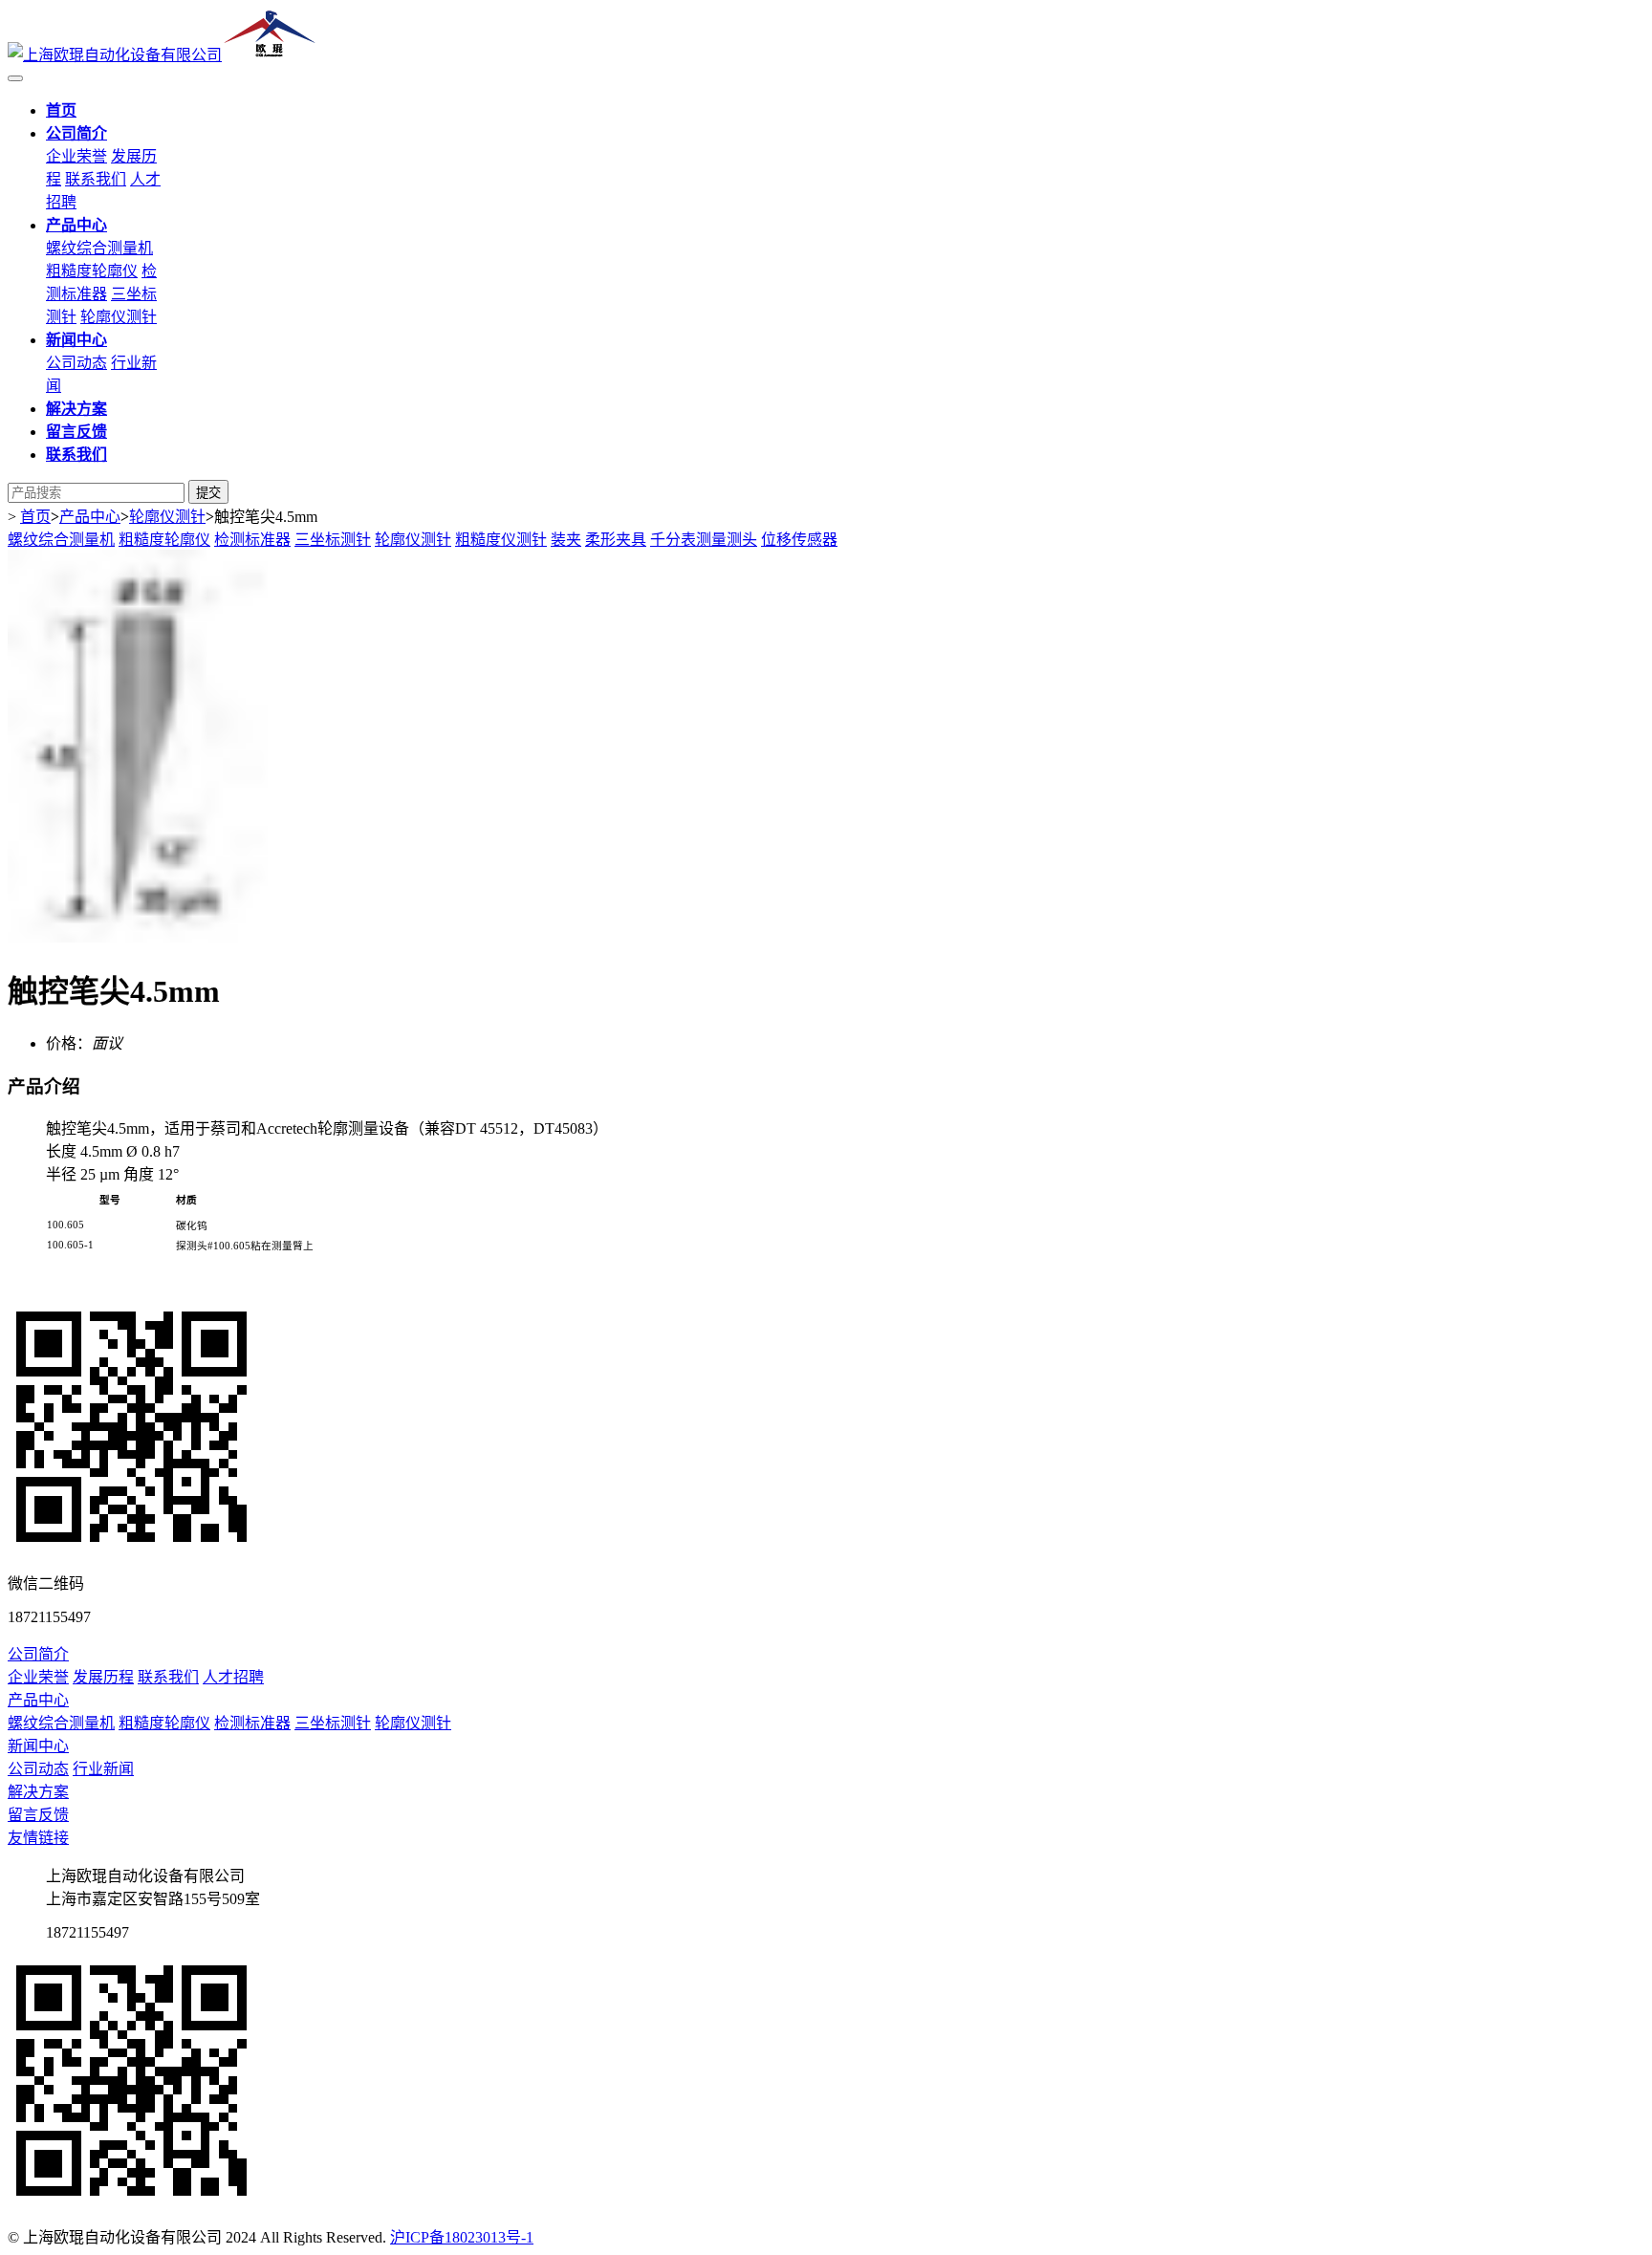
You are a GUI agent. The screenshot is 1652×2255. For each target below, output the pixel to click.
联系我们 (96, 179)
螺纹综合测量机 (99, 248)
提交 (208, 493)
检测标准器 (252, 540)
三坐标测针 (333, 540)
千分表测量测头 (704, 540)
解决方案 (38, 1792)
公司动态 (76, 363)
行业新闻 (103, 1769)
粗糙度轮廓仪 (92, 271)
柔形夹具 (616, 540)
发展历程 (103, 1677)
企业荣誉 (76, 156)
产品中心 (90, 517)
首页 (35, 517)
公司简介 (38, 1654)
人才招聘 (233, 1677)
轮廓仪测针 (119, 317)
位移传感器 (799, 540)
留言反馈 (38, 1815)
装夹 (566, 540)
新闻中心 (38, 1746)
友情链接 (38, 1838)
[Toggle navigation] (15, 78)
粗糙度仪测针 (501, 540)
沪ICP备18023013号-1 (462, 2237)
